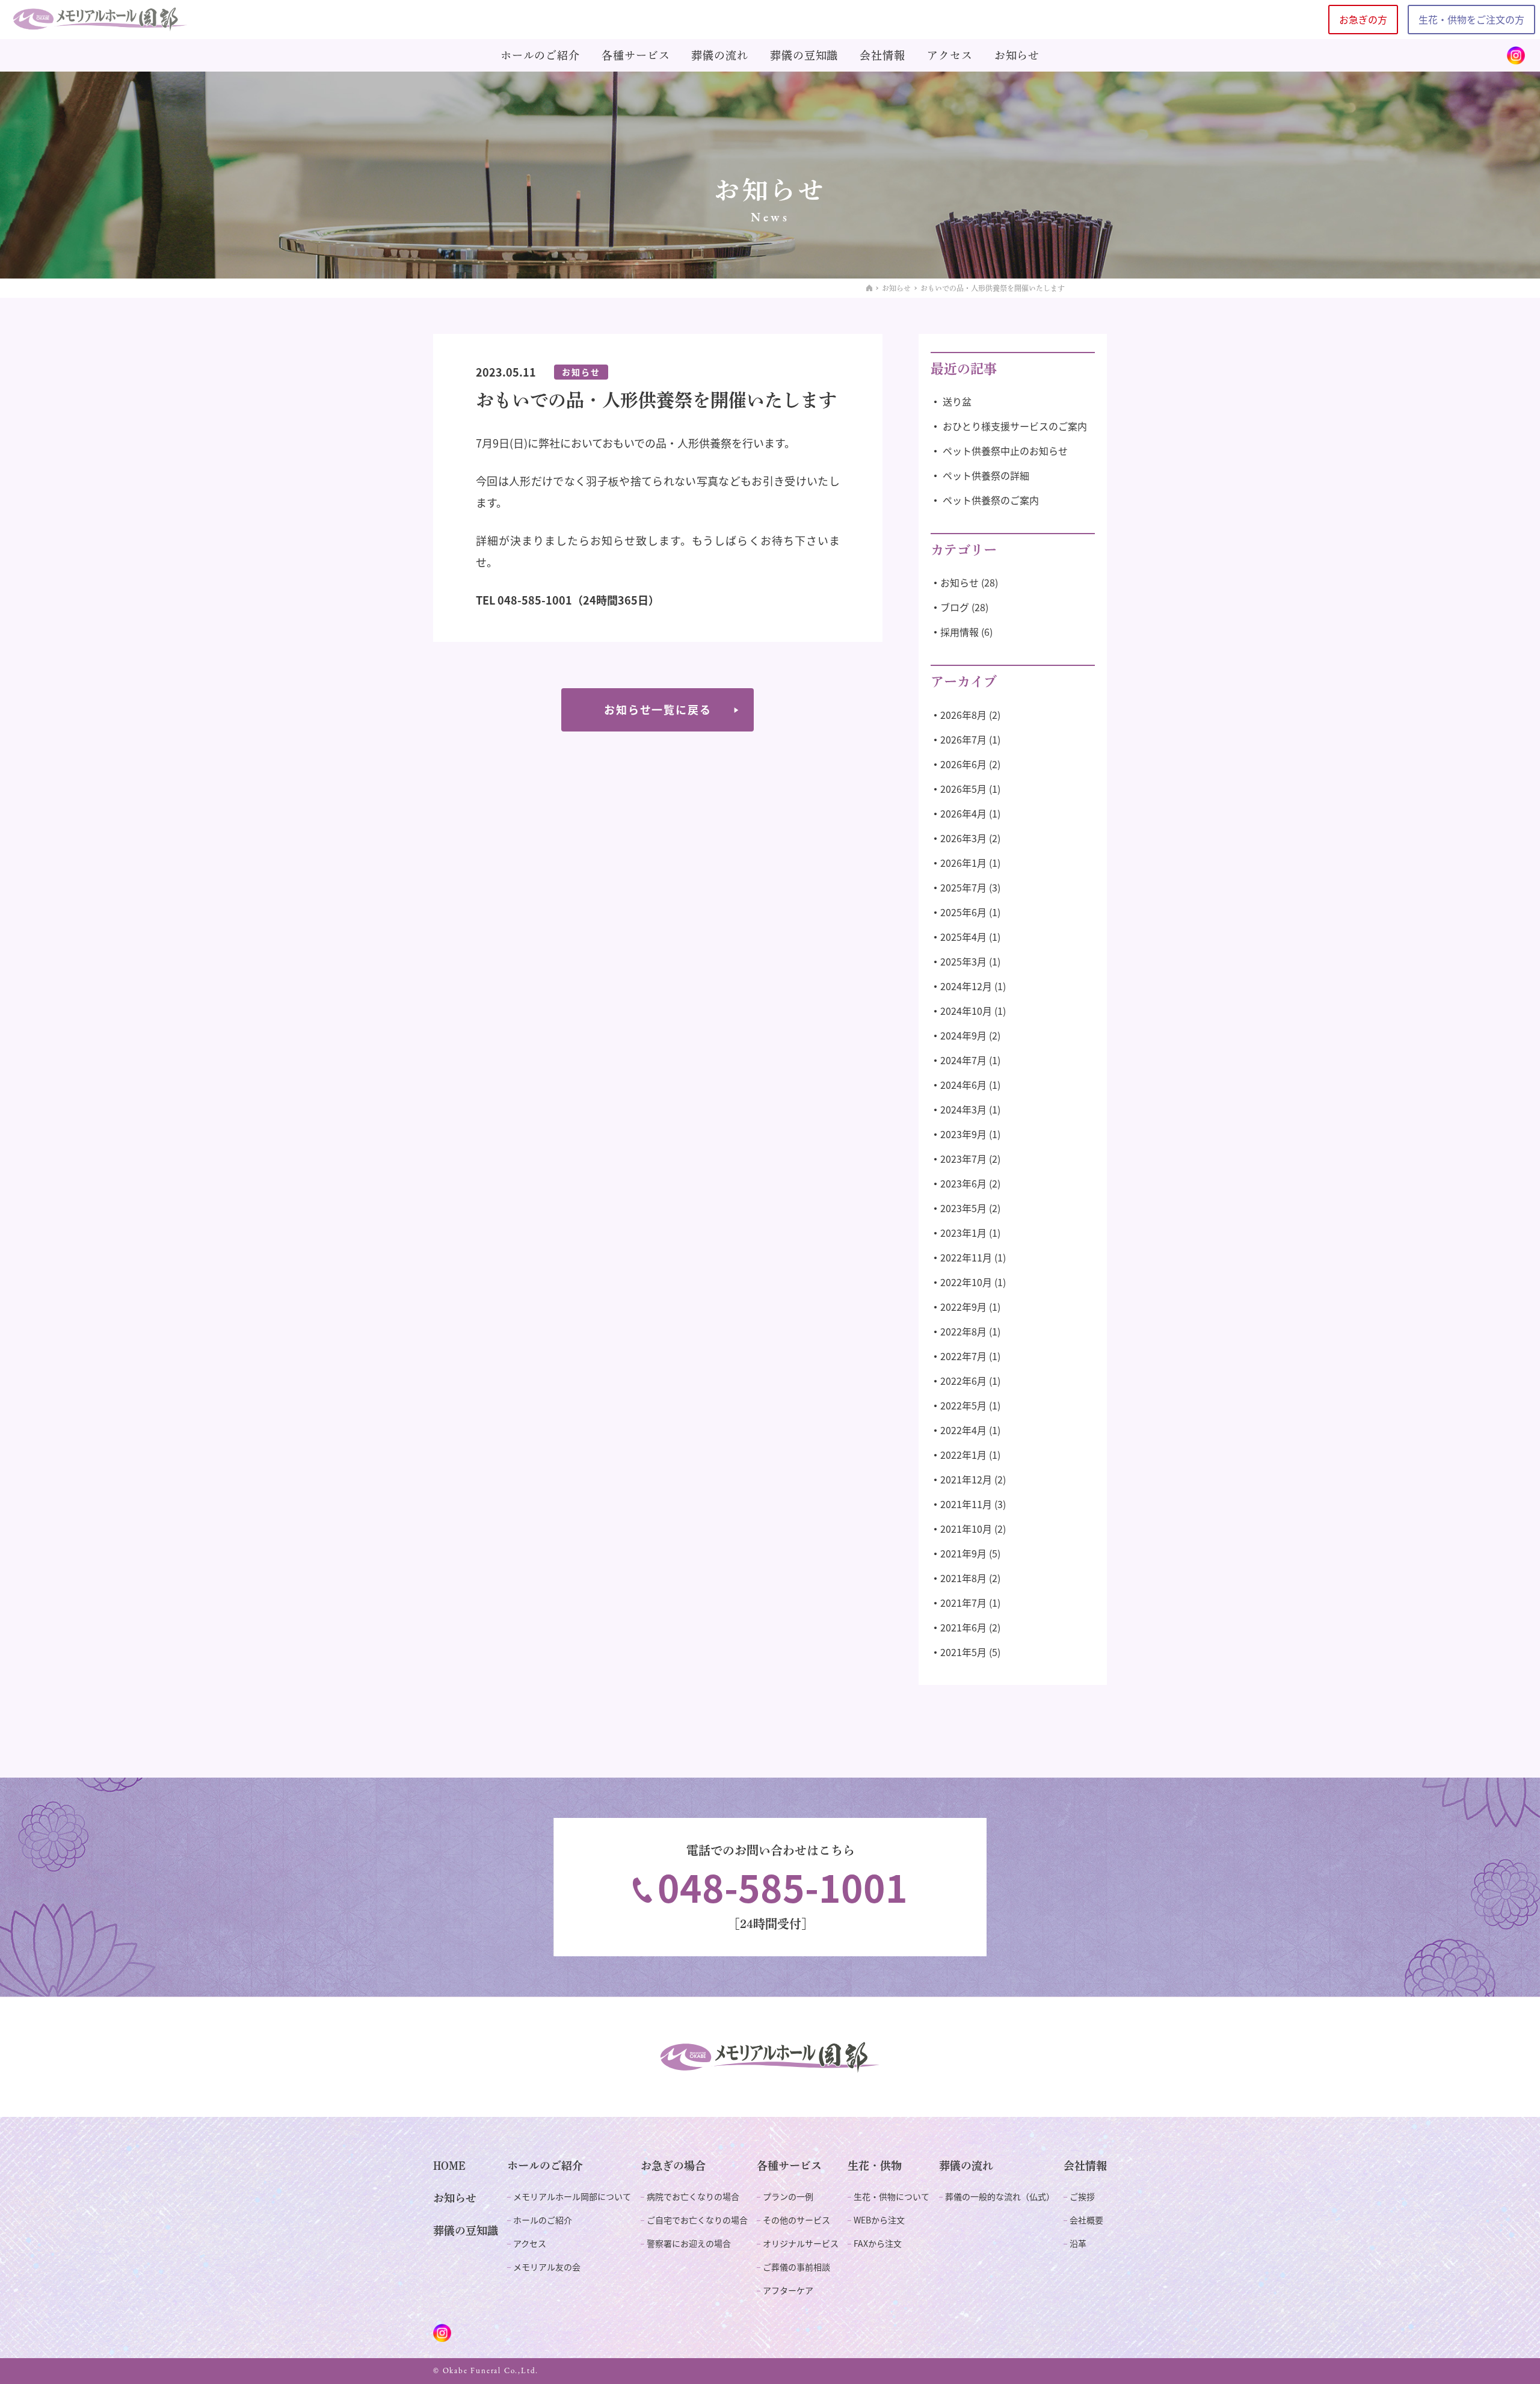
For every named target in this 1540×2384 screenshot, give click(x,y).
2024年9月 (963, 1035)
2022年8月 (963, 1331)
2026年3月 (963, 838)
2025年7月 (963, 887)
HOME (449, 2166)
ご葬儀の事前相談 (796, 2267)
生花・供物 (875, 2166)
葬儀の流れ (720, 55)
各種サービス (636, 55)
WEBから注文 (879, 2220)
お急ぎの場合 (673, 2166)
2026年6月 (963, 764)
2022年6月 (963, 1381)
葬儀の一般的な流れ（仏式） (1000, 2196)
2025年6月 (963, 912)
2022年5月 (963, 1405)
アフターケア (788, 2290)
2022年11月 (966, 1257)
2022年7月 (963, 1356)
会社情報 (882, 55)
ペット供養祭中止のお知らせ (1005, 451)
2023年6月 (963, 1183)
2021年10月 (966, 1529)
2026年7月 (963, 739)
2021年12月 (966, 1479)
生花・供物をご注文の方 (1471, 19)
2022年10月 (966, 1282)
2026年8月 (963, 715)
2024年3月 (963, 1109)
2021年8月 (963, 1578)
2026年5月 (963, 789)
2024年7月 (963, 1060)
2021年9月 (963, 1553)
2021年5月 (963, 1652)
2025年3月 (963, 961)
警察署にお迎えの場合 (689, 2243)
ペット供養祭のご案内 (991, 500)
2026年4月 (963, 813)
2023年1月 (963, 1233)
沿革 (1078, 2243)
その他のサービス (796, 2220)
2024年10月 (966, 1011)
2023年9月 (963, 1134)
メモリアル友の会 (547, 2267)
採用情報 (959, 632)
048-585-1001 (783, 1887)
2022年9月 (963, 1307)
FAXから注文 (878, 2243)
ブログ (955, 607)
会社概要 (1086, 2220)
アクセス (950, 55)
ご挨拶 (1082, 2196)
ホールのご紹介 (540, 55)
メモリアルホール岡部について (572, 2196)
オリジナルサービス (801, 2243)
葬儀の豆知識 (804, 55)
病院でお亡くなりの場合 (693, 2196)
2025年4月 (963, 937)
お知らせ (1017, 55)
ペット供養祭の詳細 (986, 475)
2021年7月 (963, 1603)
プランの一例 (788, 2196)
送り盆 (957, 401)
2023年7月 (963, 1159)
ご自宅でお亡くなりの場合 (697, 2220)
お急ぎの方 (1363, 19)
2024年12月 (966, 986)
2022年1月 (963, 1455)
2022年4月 (963, 1430)
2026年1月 (963, 863)
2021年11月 (966, 1504)
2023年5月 (963, 1208)
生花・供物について (892, 2196)
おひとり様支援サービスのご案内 (1015, 426)
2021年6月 (963, 1627)
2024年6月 (963, 1085)
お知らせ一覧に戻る (658, 710)
